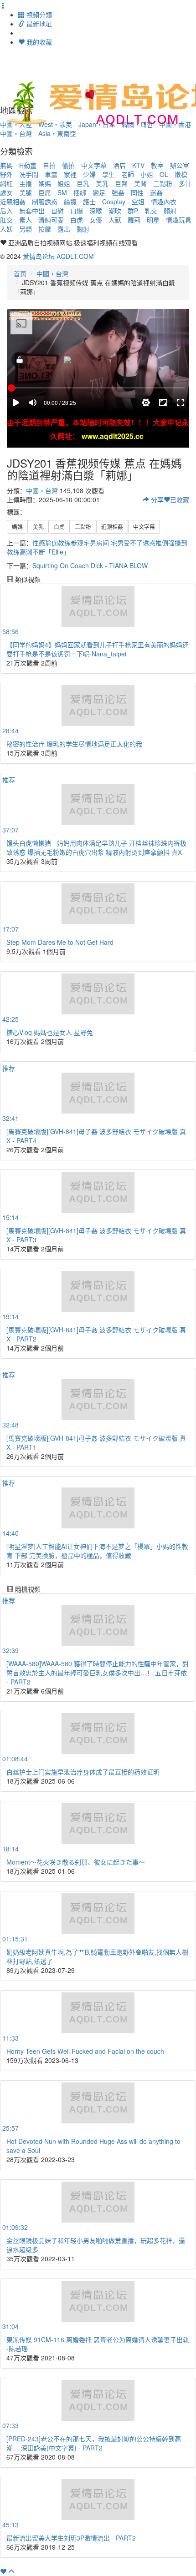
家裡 (70, 174)
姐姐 (64, 183)
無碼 (6, 165)
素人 (26, 220)
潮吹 (115, 211)
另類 (26, 229)
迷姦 (156, 192)
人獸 (115, 220)
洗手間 (29, 174)
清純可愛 (51, 220)
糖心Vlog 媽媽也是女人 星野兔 (50, 1032)
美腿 (26, 192)
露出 (64, 229)
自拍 (49, 165)
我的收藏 (38, 42)
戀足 (99, 192)
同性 (137, 192)
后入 (6, 211)
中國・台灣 (16, 133)
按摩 (45, 229)
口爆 (77, 211)
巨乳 (83, 183)
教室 (157, 165)
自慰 (57, 211)
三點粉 (163, 183)
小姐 (147, 174)
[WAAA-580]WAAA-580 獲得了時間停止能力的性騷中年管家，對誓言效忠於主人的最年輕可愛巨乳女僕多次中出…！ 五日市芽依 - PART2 (98, 1673)
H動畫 (28, 165)
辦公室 (180, 165)
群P (133, 211)
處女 (6, 192)
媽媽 (45, 183)
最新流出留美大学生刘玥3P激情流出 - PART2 (71, 2538)
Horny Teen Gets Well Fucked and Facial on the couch (85, 2051)
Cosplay (114, 202)
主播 (26, 183)
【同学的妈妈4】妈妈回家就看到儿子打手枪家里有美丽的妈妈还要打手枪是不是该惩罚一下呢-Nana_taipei (98, 649)
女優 (96, 220)
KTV (138, 165)
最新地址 (38, 24)
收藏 (180, 499)
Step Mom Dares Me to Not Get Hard (60, 942)
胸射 (83, 229)
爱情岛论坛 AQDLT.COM (58, 256)
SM (62, 192)
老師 (128, 174)
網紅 (6, 183)
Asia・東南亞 (57, 133)
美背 (140, 183)
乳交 (151, 211)
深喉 (96, 211)
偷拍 (68, 165)
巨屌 (45, 192)
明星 (153, 220)
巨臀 (121, 183)
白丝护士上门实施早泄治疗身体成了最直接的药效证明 (83, 1772)
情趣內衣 (164, 202)
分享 (156, 499)
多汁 (185, 183)
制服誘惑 (45, 202)
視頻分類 (38, 15)
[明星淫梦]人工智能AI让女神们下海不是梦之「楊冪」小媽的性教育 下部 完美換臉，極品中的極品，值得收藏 (97, 1551)
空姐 (138, 202)
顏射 (170, 211)
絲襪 (70, 202)
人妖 (6, 229)
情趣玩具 (179, 220)
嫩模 (181, 174)
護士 (89, 202)
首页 (20, 273)
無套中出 (32, 211)
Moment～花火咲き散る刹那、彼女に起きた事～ (76, 1862)
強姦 (118, 192)
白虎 (77, 220)
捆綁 (80, 192)
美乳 (102, 183)
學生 (108, 174)
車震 (51, 174)
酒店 (119, 165)
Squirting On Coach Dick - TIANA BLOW (90, 565)
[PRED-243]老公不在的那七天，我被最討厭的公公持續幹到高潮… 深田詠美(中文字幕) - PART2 (94, 2443)
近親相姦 (13, 202)
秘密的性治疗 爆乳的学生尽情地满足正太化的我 (74, 744)
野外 (6, 174)
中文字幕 (94, 165)
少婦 (89, 174)
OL (164, 174)
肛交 (6, 220)
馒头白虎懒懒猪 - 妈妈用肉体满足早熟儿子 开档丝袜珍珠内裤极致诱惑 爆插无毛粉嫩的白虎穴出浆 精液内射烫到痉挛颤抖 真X (96, 847)
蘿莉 (134, 220)
